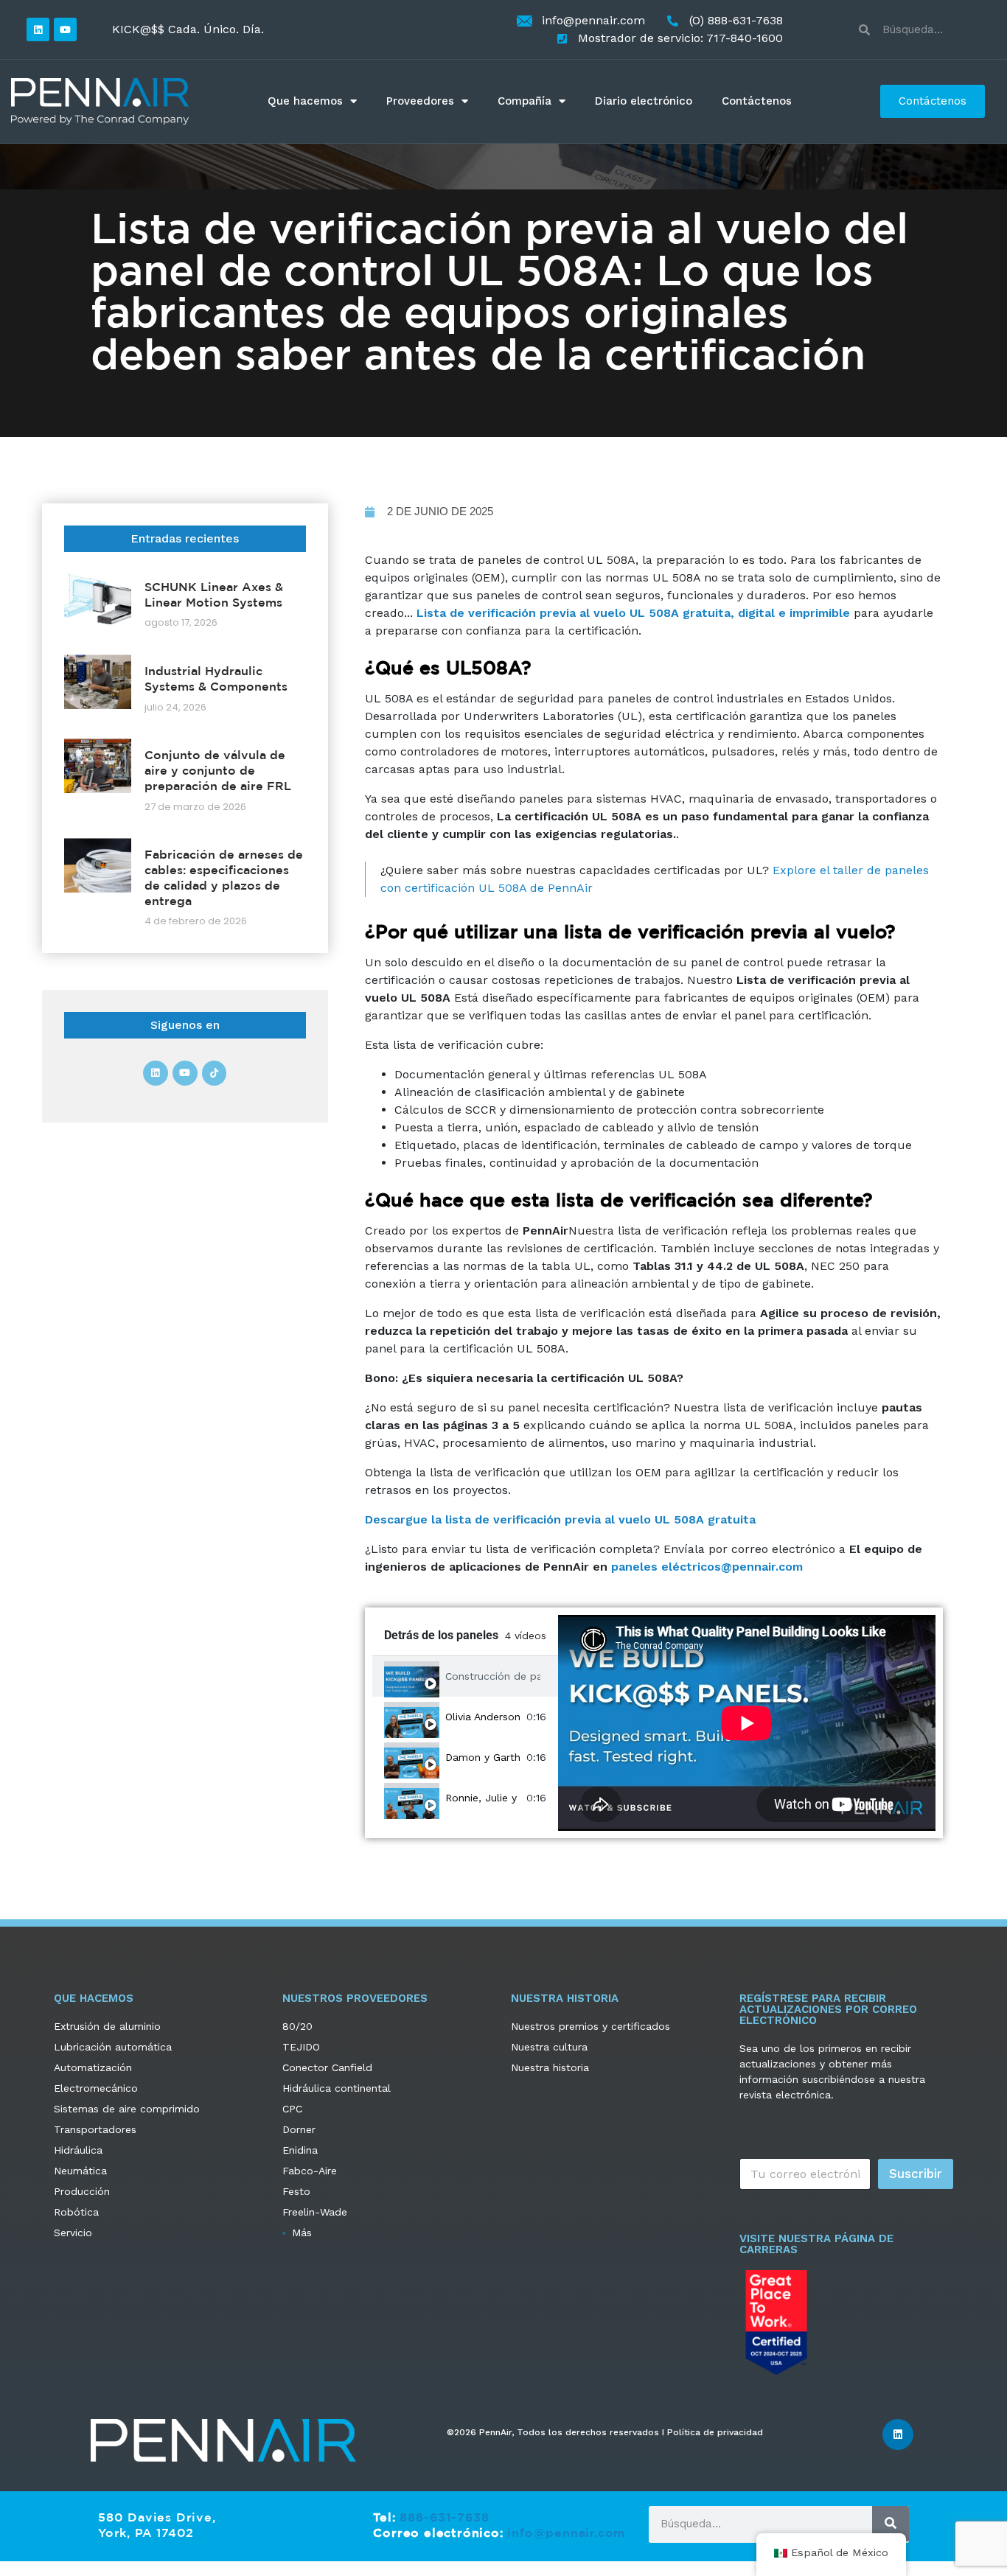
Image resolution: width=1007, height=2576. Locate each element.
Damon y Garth (483, 1757)
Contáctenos (757, 101)
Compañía (525, 101)
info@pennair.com (566, 2533)
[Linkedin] (38, 29)
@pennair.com (762, 1567)
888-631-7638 (445, 2517)
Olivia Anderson (483, 1717)
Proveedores (420, 101)
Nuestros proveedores (355, 1998)
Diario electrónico (644, 101)
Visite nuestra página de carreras (816, 2244)
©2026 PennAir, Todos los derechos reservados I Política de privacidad (605, 2432)
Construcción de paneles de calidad (493, 1676)
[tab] (465, 1676)
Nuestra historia (565, 1998)
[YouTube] (65, 29)
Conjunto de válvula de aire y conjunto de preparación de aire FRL (218, 770)
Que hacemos (305, 101)
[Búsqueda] (891, 2524)
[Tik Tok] (215, 1073)
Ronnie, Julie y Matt (483, 1798)
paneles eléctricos (666, 1567)
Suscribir (916, 2174)
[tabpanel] (747, 1723)
